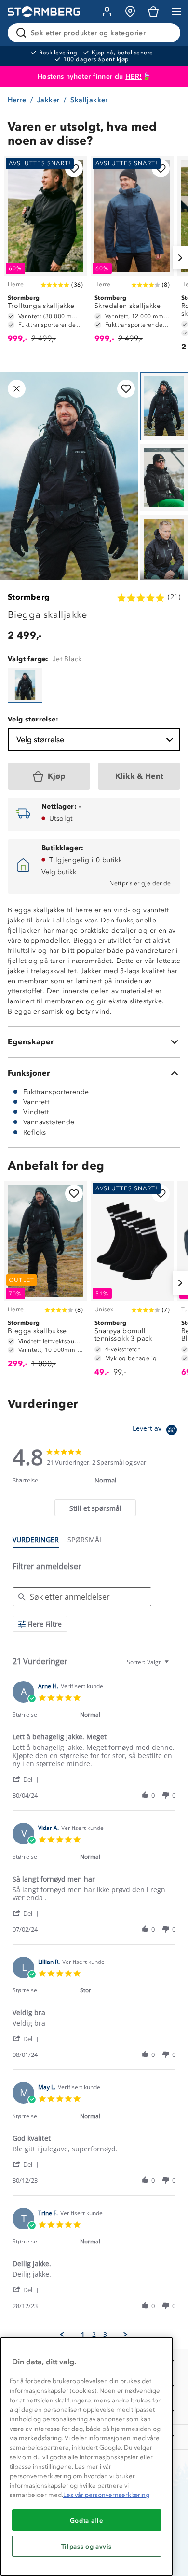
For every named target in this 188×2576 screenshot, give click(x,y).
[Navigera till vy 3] (164, 549)
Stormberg (29, 597)
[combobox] (149, 1662)
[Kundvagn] (153, 12)
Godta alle (87, 2520)
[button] (27, 1779)
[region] (87, 2456)
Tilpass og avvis (87, 2546)
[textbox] (173, 1666)
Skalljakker (89, 100)
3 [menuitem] (105, 2335)
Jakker (48, 100)
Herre (17, 100)
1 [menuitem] (83, 2335)
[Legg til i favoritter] (74, 168)
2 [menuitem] (94, 2335)
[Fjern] (167, 33)
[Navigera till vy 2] (164, 478)
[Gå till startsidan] (44, 12)
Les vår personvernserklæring (106, 2495)
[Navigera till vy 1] (164, 406)
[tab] (95, 1508)
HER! (134, 76)
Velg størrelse (40, 740)
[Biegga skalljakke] (25, 685)
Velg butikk (59, 872)
